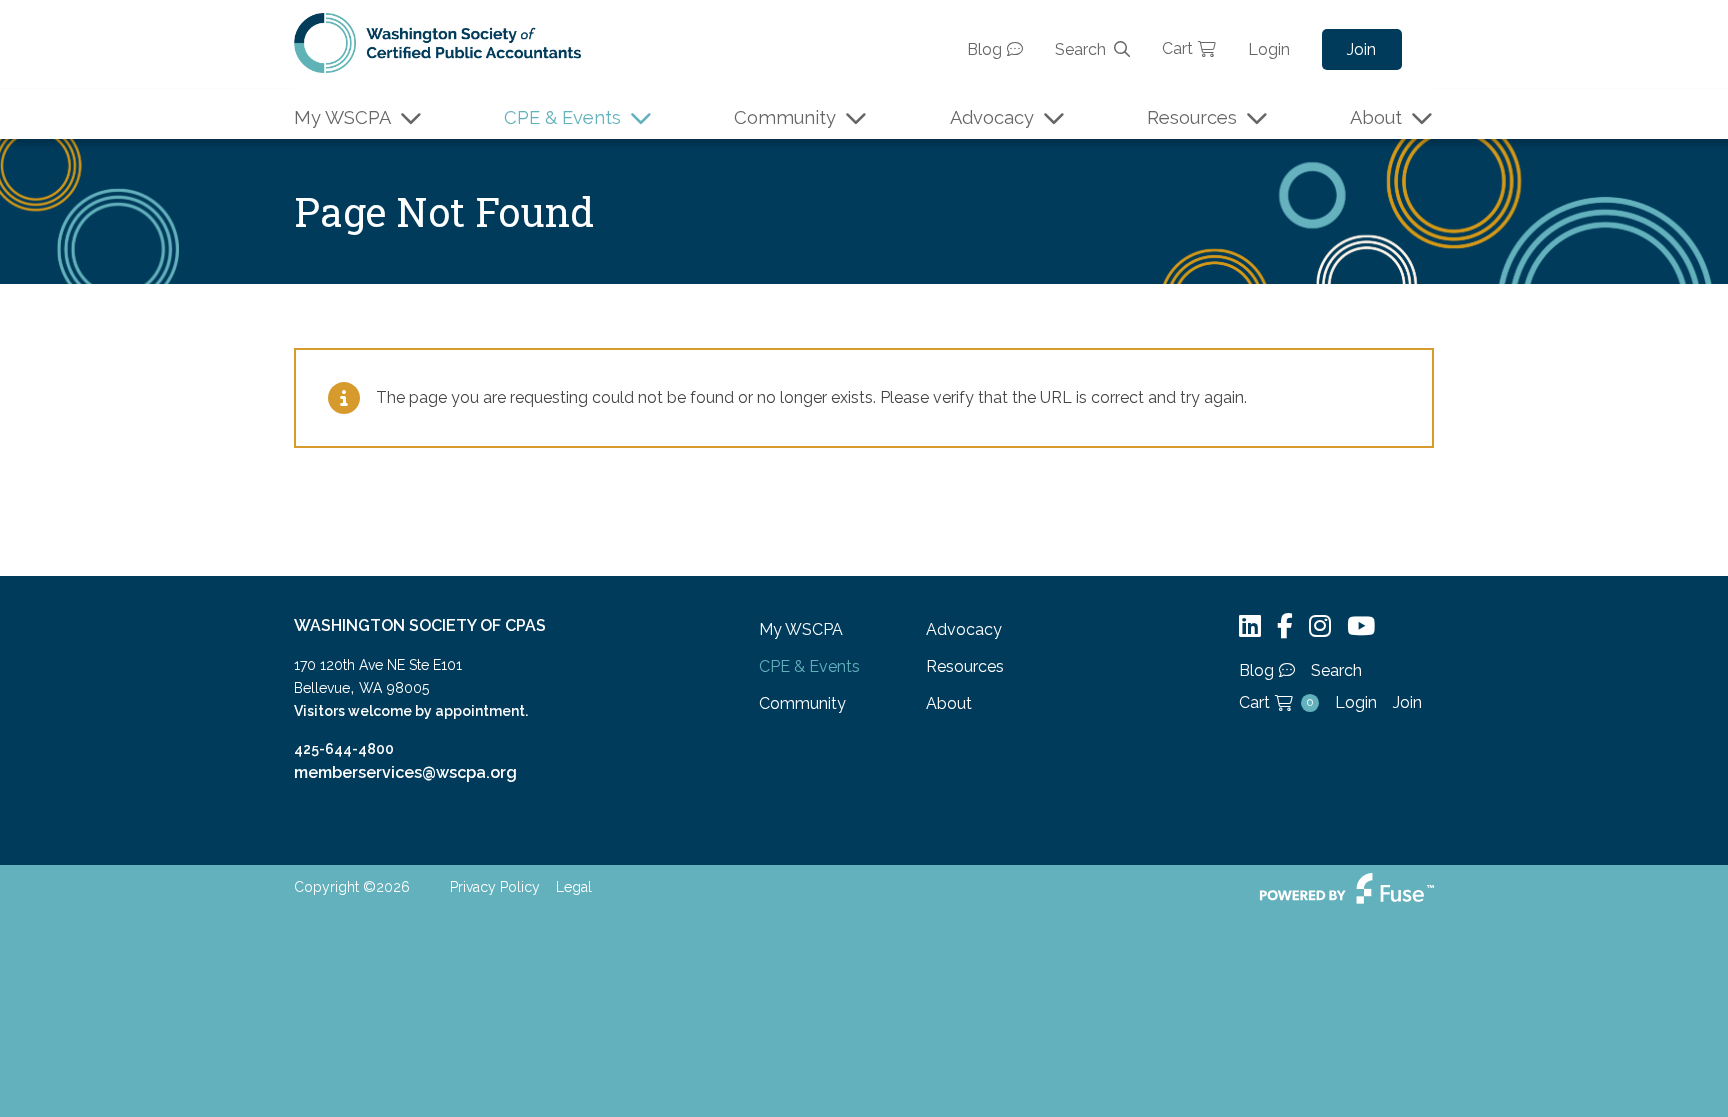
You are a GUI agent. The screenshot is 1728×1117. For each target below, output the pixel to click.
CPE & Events (562, 117)
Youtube (1361, 626)
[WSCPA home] (437, 41)
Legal (574, 887)
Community (785, 117)
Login (1269, 49)
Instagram (1320, 626)
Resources (1192, 117)
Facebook (1285, 626)
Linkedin (1250, 626)
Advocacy (992, 117)
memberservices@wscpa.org (405, 772)
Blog (984, 49)
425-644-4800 (344, 749)
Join (1361, 49)
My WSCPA (342, 117)
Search (1080, 49)
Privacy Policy (495, 887)
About (1376, 117)
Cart (1177, 48)
